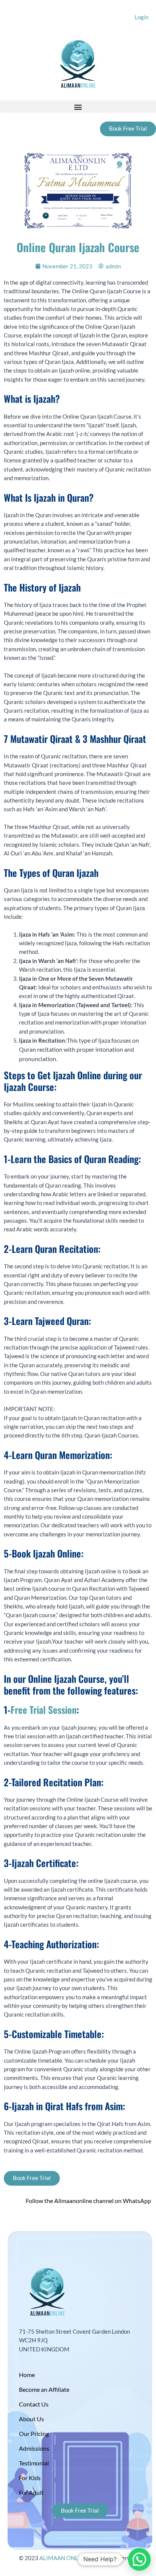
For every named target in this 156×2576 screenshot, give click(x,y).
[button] (78, 107)
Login (142, 17)
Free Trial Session (44, 1709)
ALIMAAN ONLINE (63, 2558)
